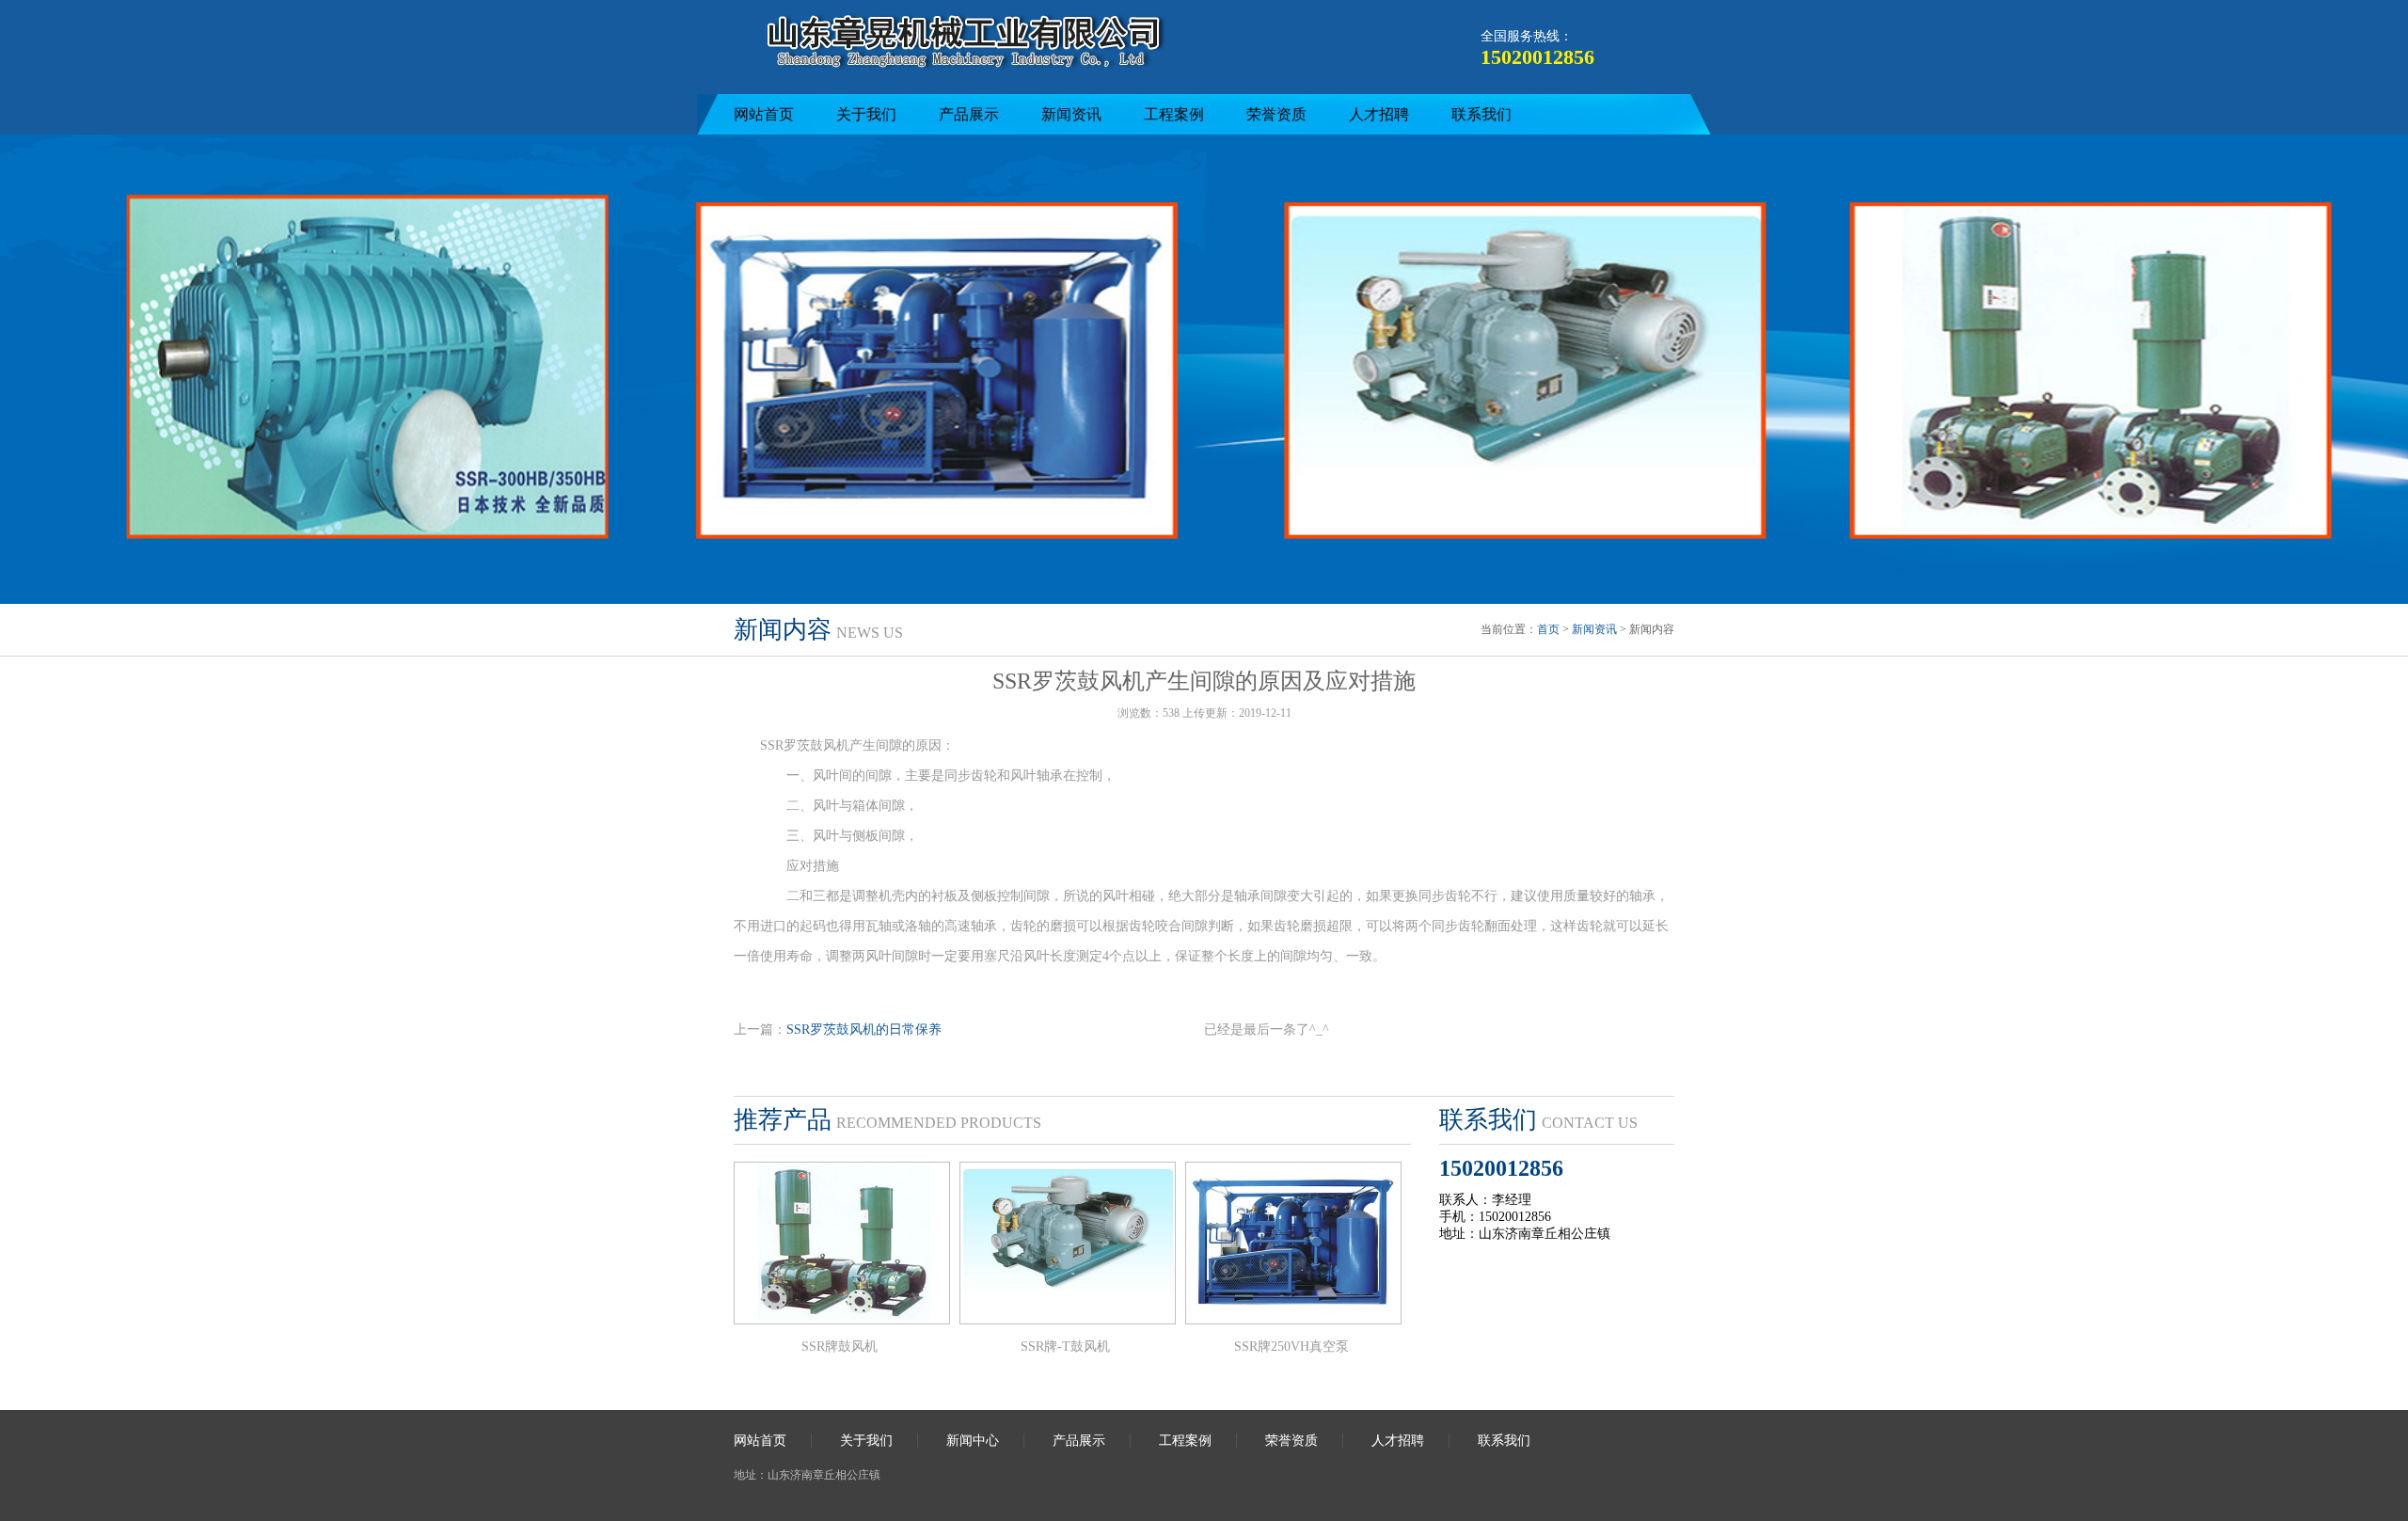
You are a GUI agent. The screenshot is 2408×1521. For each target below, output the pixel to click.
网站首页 (764, 114)
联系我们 (1481, 114)
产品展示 (969, 114)
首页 (1548, 629)
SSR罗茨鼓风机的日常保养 (864, 1030)
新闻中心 (973, 1441)
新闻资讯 (1071, 114)
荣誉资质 (1276, 114)
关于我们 (866, 114)
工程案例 (1174, 114)
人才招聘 (1379, 114)
